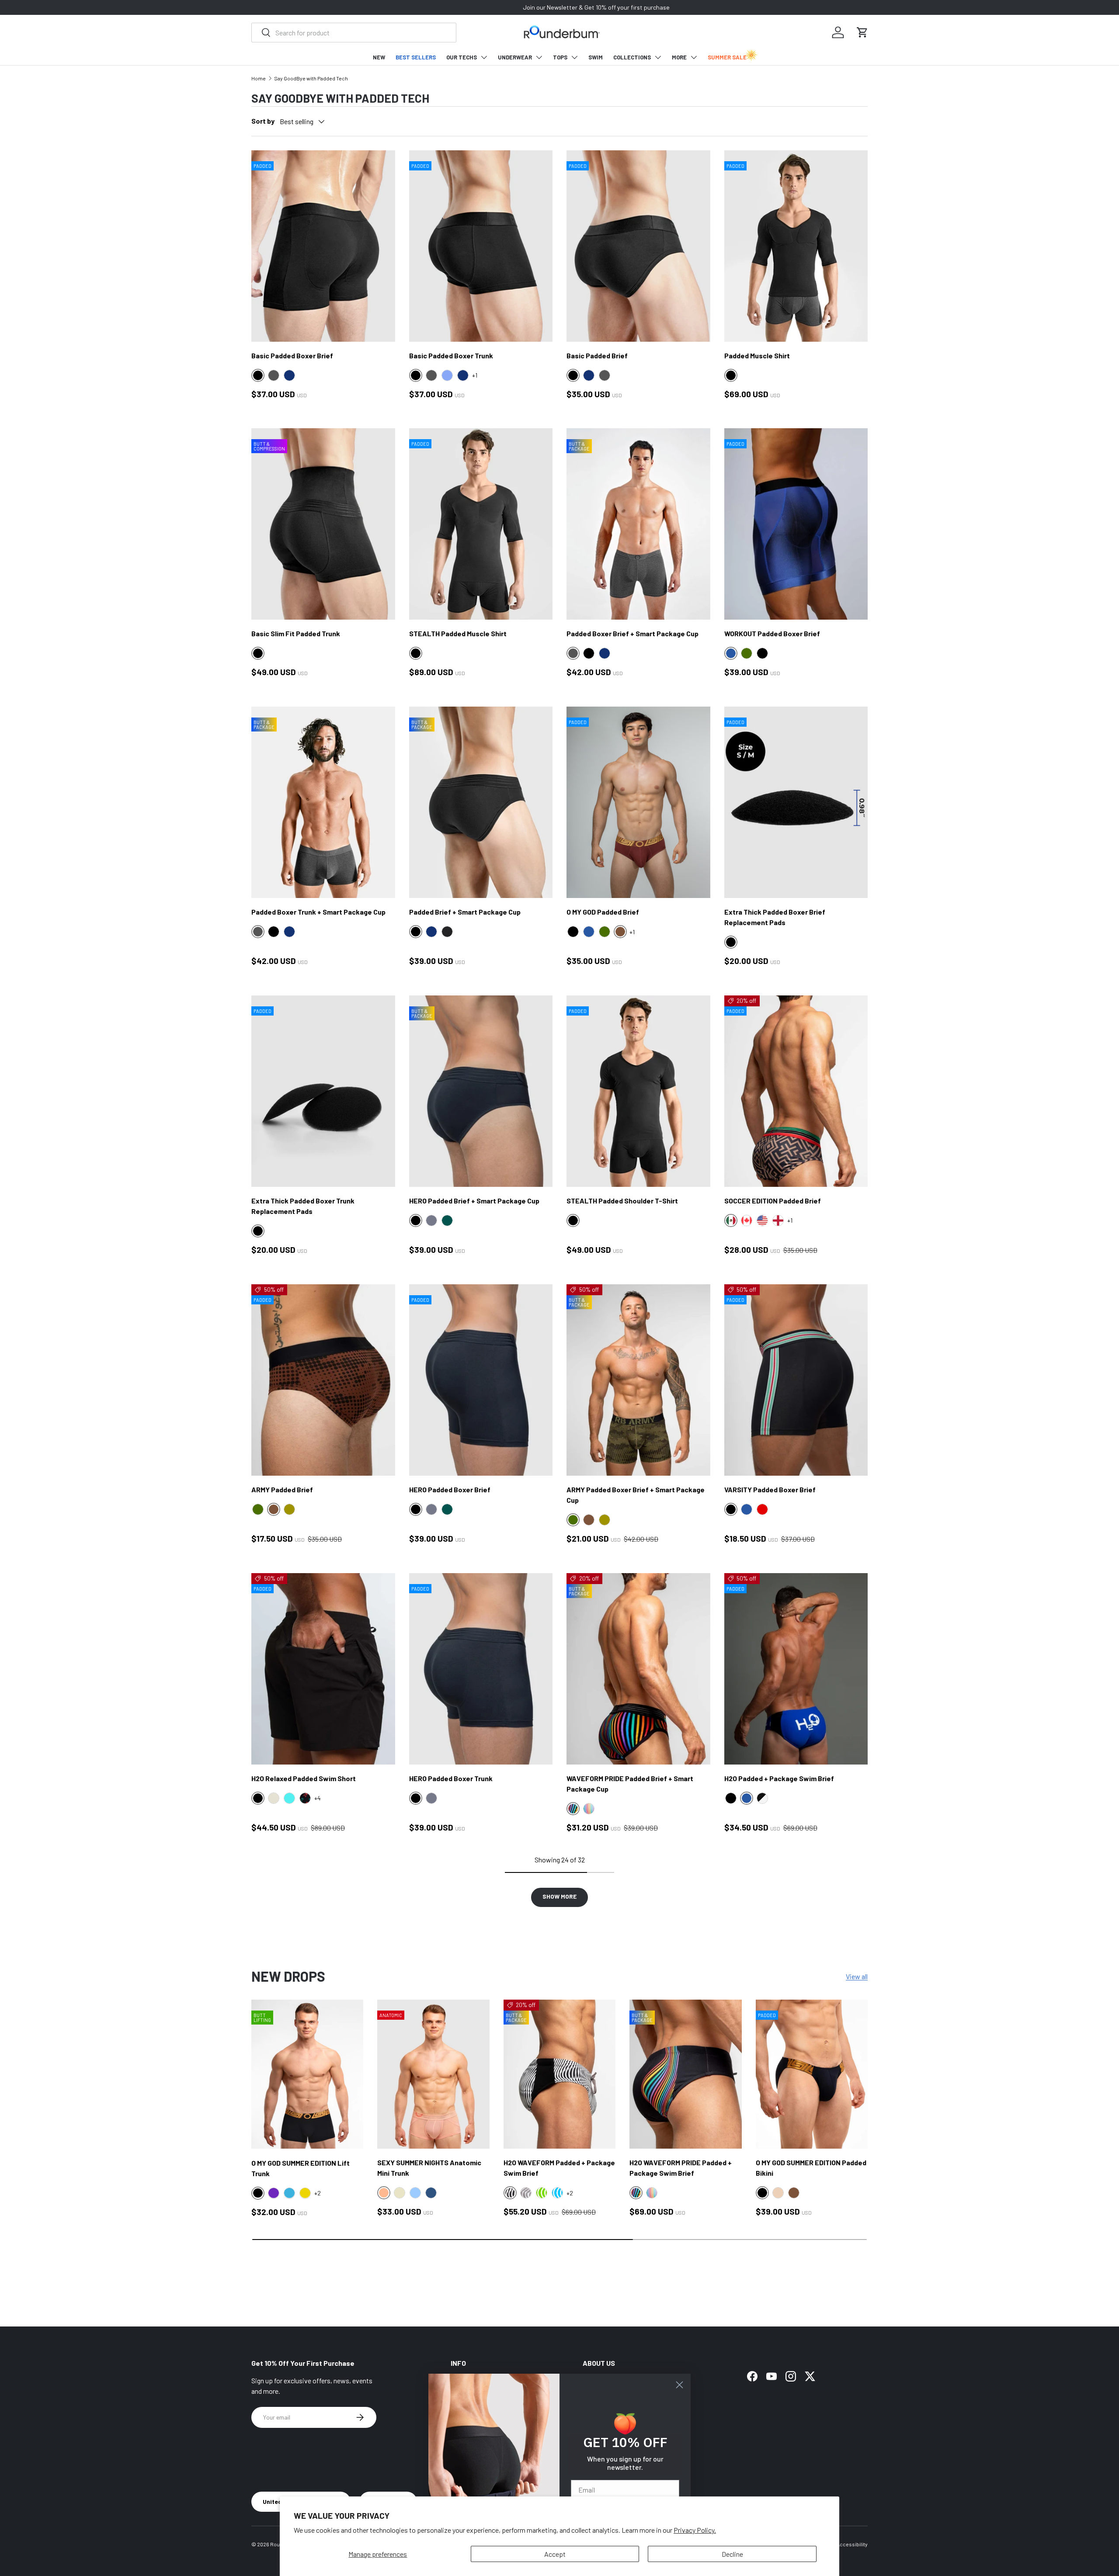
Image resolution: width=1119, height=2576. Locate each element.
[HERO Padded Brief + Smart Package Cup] (481, 1091)
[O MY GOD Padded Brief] (638, 802)
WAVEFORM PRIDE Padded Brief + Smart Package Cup (630, 1784)
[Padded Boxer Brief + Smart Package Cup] (638, 524)
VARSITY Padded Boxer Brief (770, 1489)
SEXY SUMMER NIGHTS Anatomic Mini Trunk (429, 2168)
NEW (379, 57)
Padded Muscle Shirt (757, 355)
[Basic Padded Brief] (638, 246)
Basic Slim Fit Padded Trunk (296, 633)
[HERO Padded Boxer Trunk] (481, 1669)
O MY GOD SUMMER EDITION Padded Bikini (811, 2168)
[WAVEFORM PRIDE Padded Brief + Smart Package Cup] (638, 1669)
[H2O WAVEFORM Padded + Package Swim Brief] (559, 2074)
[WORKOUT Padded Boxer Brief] (796, 524)
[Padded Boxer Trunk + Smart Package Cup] (323, 802)
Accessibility (852, 2544)
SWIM (596, 57)
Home (259, 78)
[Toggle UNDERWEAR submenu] (539, 57)
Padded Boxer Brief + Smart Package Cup (632, 633)
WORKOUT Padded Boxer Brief (772, 633)
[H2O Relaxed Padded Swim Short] (323, 1669)
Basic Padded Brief (597, 355)
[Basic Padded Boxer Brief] (323, 246)
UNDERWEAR (515, 57)
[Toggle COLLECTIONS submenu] (658, 57)
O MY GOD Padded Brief (603, 912)
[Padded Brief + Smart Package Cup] (481, 802)
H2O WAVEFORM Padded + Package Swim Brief (559, 2168)
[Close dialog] (679, 2385)
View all (857, 1976)
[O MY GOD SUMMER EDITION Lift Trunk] (307, 2074)
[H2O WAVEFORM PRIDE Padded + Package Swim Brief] (685, 2074)
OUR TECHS (462, 57)
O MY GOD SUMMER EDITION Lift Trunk (301, 2168)
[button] (862, 32)
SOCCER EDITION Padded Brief (773, 1201)
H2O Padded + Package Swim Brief (779, 1778)
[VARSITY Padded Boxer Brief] (796, 1380)
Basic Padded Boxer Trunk (451, 355)
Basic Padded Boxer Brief (292, 355)
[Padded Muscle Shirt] (796, 246)
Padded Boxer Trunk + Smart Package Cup (318, 912)
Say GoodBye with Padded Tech (311, 78)
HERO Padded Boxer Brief (450, 1489)
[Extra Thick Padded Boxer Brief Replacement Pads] (796, 802)
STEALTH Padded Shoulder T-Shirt (622, 1201)
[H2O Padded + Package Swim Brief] (796, 1669)
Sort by (263, 121)
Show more (559, 1896)
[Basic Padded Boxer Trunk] (481, 246)
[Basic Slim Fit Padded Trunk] (323, 524)
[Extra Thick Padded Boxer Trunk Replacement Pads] (323, 1091)
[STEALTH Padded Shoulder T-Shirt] (638, 1091)
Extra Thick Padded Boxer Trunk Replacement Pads (303, 1206)
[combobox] (354, 33)
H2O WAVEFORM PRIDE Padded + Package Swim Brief (681, 2168)
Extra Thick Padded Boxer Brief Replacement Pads (775, 917)
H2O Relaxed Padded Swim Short (304, 1778)
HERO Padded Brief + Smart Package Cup (474, 1201)
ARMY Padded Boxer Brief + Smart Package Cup (636, 1495)
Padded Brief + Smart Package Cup (465, 912)
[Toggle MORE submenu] (694, 57)
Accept (555, 2554)
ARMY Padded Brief (282, 1489)
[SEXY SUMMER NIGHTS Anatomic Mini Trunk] (433, 2074)
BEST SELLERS (416, 57)
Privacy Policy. (695, 2530)
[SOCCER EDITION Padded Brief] (796, 1091)
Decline (732, 2554)
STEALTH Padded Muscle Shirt (458, 633)
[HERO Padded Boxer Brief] (481, 1380)
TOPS (560, 57)
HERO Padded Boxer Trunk (451, 1778)
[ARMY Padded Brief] (323, 1380)
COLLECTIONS (632, 57)
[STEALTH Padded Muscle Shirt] (481, 524)
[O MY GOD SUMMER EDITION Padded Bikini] (812, 2074)
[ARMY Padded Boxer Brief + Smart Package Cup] (638, 1380)
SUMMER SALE (727, 57)
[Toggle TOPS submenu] (574, 57)
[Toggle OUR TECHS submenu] (484, 57)
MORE (679, 57)
